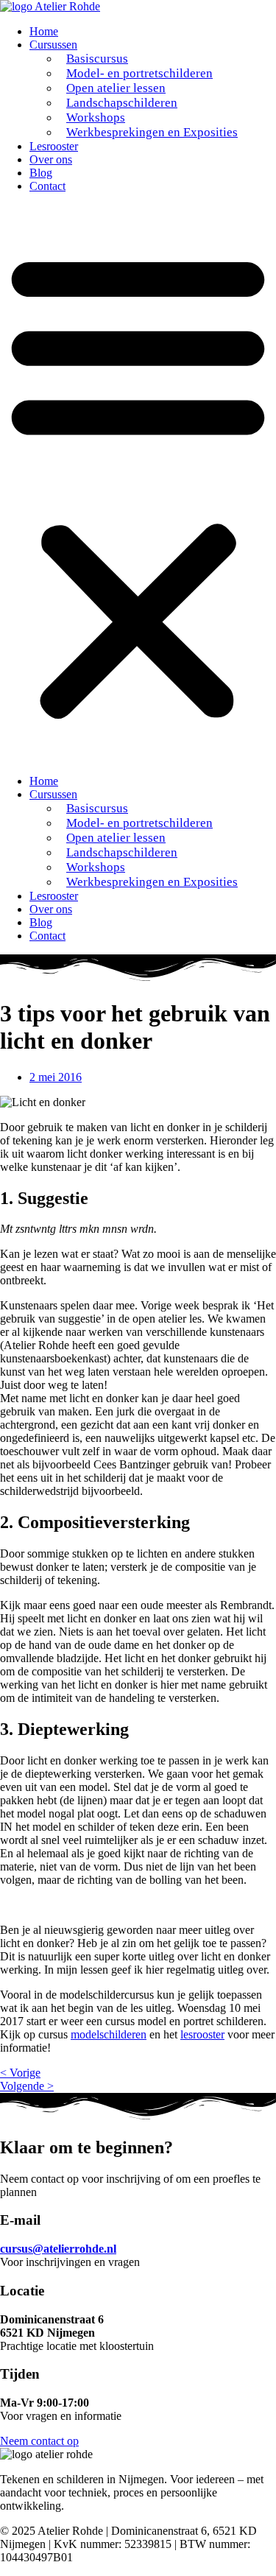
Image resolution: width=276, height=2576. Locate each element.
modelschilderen (109, 2034)
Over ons (51, 159)
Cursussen (53, 45)
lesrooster (202, 2034)
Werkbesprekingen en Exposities (152, 132)
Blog (41, 173)
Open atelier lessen (116, 88)
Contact (47, 186)
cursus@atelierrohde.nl (58, 2249)
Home (44, 31)
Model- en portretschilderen (139, 73)
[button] (138, 484)
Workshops (96, 117)
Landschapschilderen (122, 103)
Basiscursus (97, 59)
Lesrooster (54, 146)
